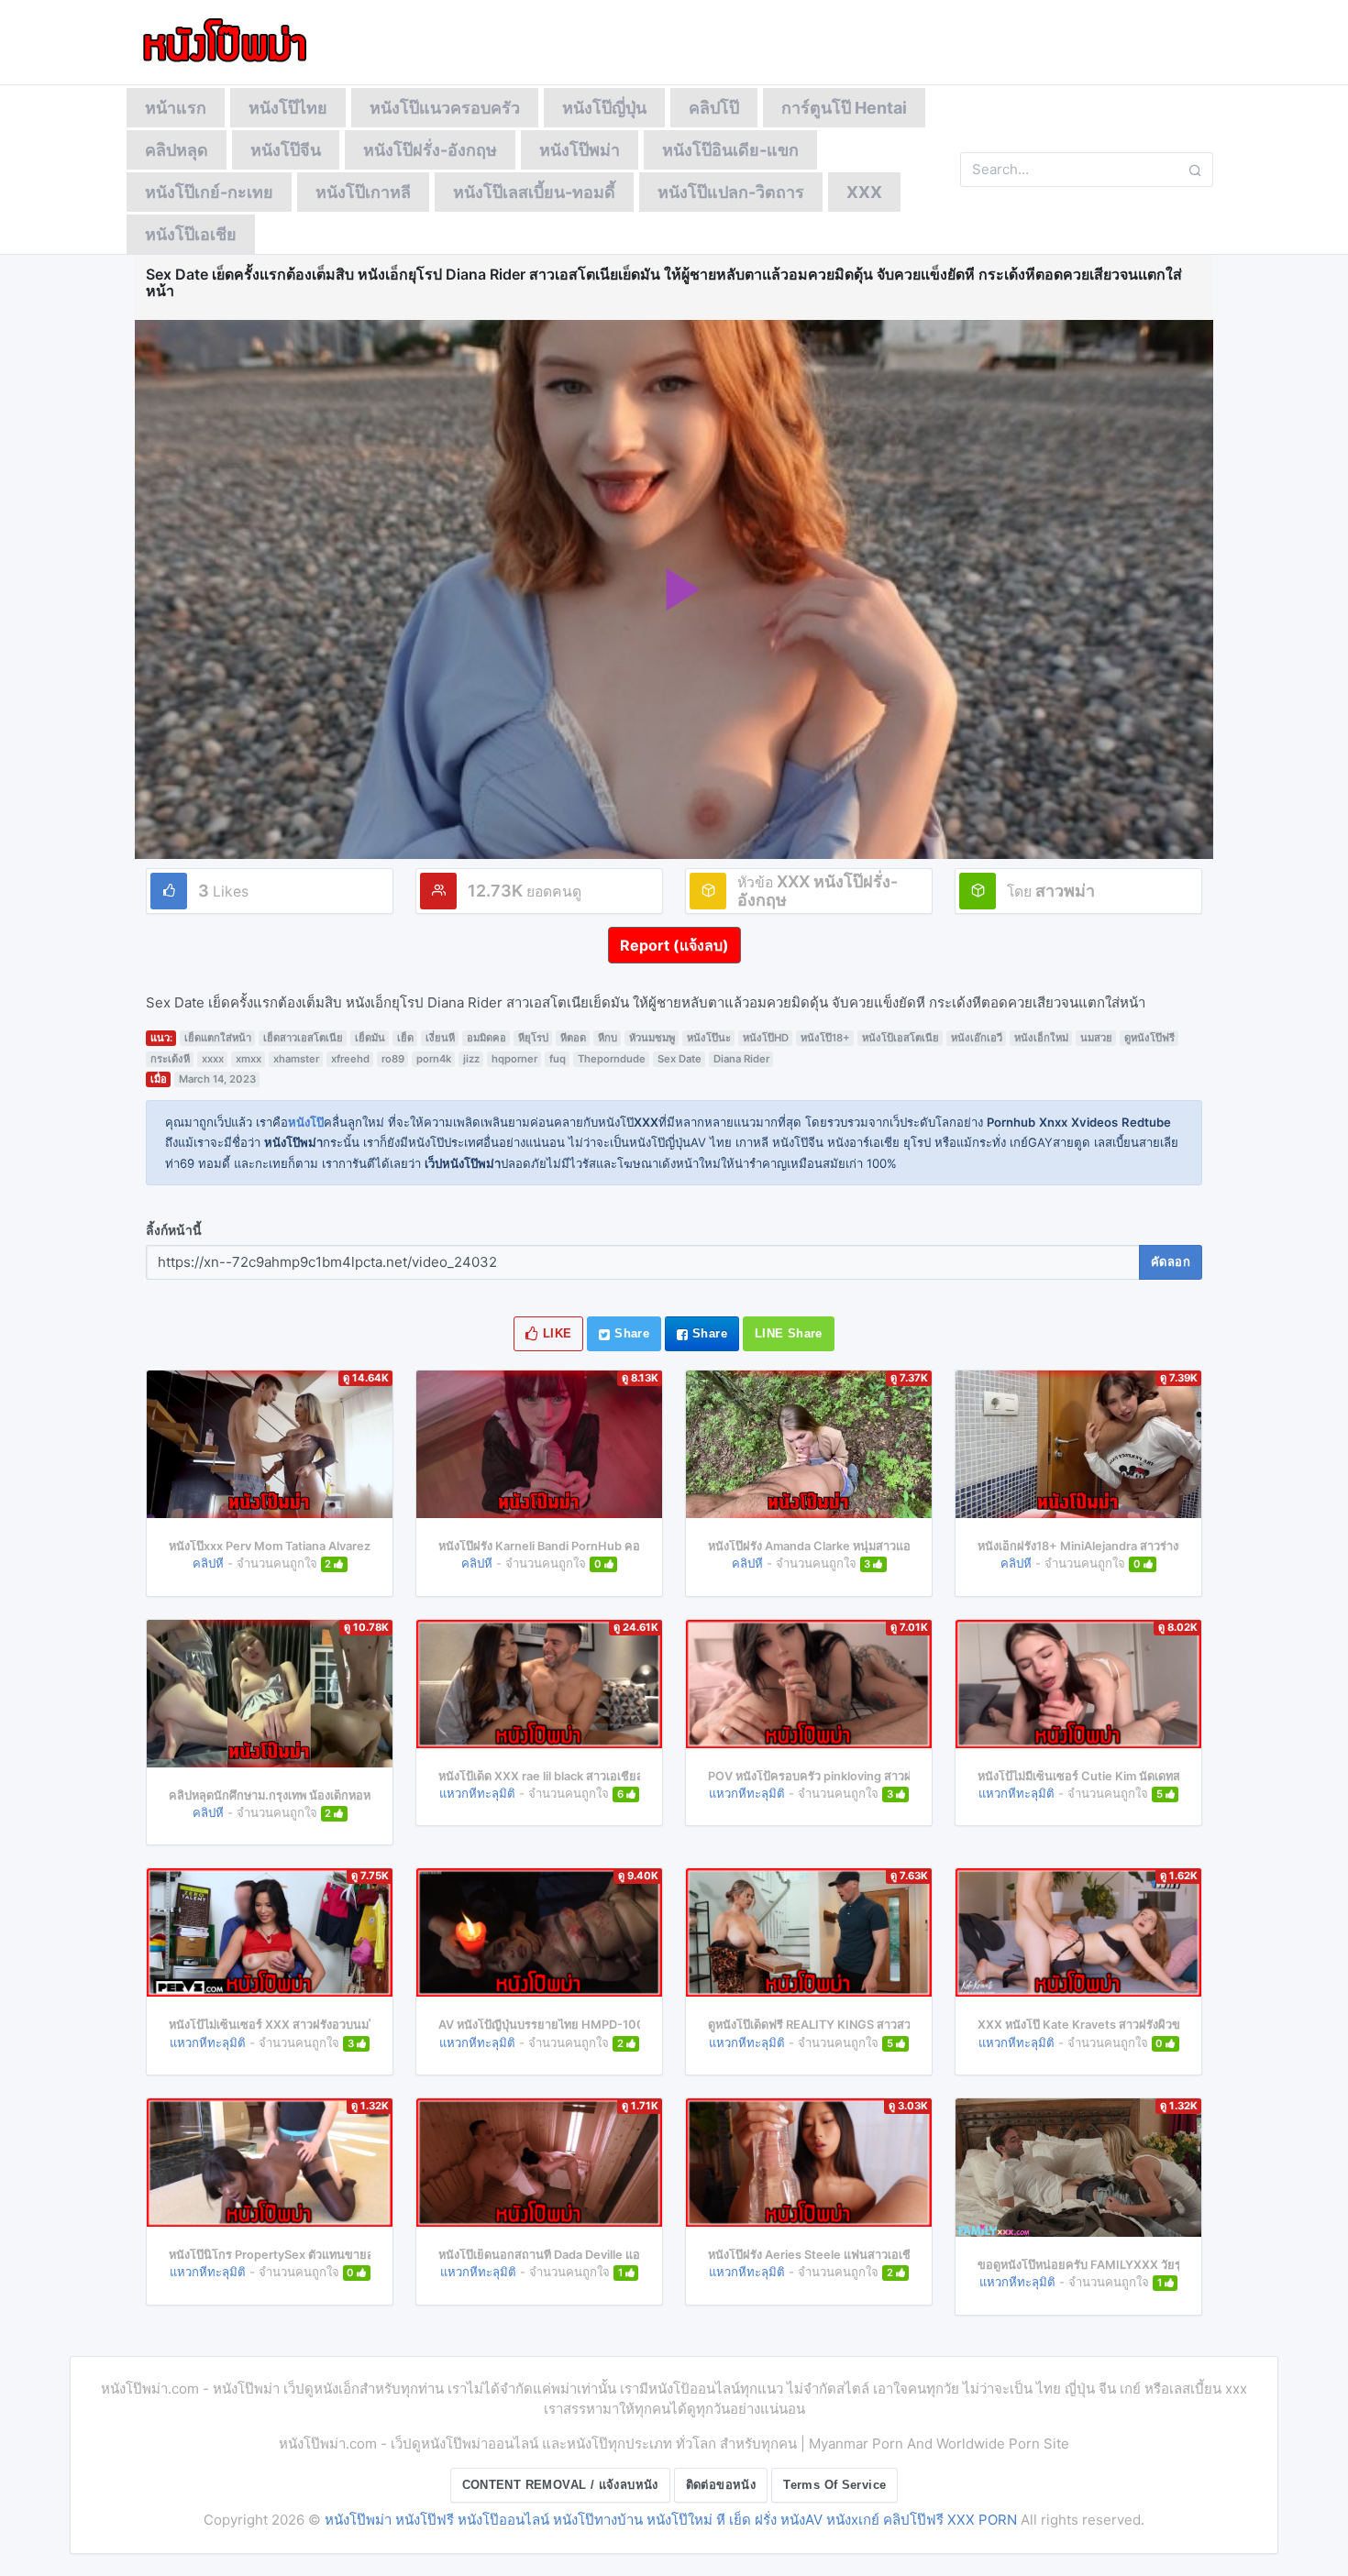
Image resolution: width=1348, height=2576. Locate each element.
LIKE (556, 1333)
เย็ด (405, 1038)
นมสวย (1096, 1038)
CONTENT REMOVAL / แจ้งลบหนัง (560, 2485)
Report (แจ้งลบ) (674, 945)
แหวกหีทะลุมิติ (477, 1793)
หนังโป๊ (306, 1122)
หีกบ (608, 1038)
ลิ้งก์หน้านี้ (174, 1230)
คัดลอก (1171, 1262)
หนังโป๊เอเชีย (191, 234)
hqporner (514, 1059)
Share (630, 1333)
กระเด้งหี (170, 1059)
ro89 (393, 1059)
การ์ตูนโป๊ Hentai (844, 108)
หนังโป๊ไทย (288, 108)
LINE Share (789, 1333)
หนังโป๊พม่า (580, 150)
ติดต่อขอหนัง (721, 2485)
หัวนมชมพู (652, 1038)
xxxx (213, 1059)
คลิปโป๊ (714, 108)
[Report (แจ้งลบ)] (674, 927)
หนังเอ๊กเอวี (977, 1038)
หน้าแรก (176, 108)
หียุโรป (533, 1038)
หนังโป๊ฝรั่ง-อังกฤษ (430, 150)
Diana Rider (741, 1059)
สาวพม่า (1065, 891)
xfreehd (350, 1059)
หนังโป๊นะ (709, 1038)
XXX (864, 192)
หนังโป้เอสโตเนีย (901, 1038)
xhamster (296, 1059)
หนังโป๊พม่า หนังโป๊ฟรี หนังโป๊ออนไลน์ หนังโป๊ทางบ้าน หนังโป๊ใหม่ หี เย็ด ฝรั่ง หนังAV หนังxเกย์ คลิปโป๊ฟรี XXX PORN (671, 2520)
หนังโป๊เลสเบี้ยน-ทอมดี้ (534, 192)
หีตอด (573, 1038)
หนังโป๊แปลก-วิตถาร (731, 192)
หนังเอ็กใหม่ (1041, 1038)
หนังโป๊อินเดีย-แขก (730, 150)
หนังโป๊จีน (286, 150)
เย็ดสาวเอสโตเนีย (303, 1038)
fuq (558, 1059)
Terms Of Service (834, 2485)
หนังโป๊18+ (825, 1038)
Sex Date (680, 1059)
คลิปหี (208, 1563)
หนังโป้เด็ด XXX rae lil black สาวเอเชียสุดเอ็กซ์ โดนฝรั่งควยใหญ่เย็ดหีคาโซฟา (637, 1776)
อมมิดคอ (486, 1038)
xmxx (249, 1059)
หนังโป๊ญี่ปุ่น (604, 108)
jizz (471, 1059)
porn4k (434, 1059)
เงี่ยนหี (440, 1038)
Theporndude (612, 1059)
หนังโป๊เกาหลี (363, 192)
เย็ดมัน (370, 1038)
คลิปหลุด (177, 150)
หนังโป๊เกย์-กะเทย (209, 192)
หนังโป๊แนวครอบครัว (445, 108)
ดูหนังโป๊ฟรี (1149, 1038)
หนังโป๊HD (766, 1038)
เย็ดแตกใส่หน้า (218, 1038)
